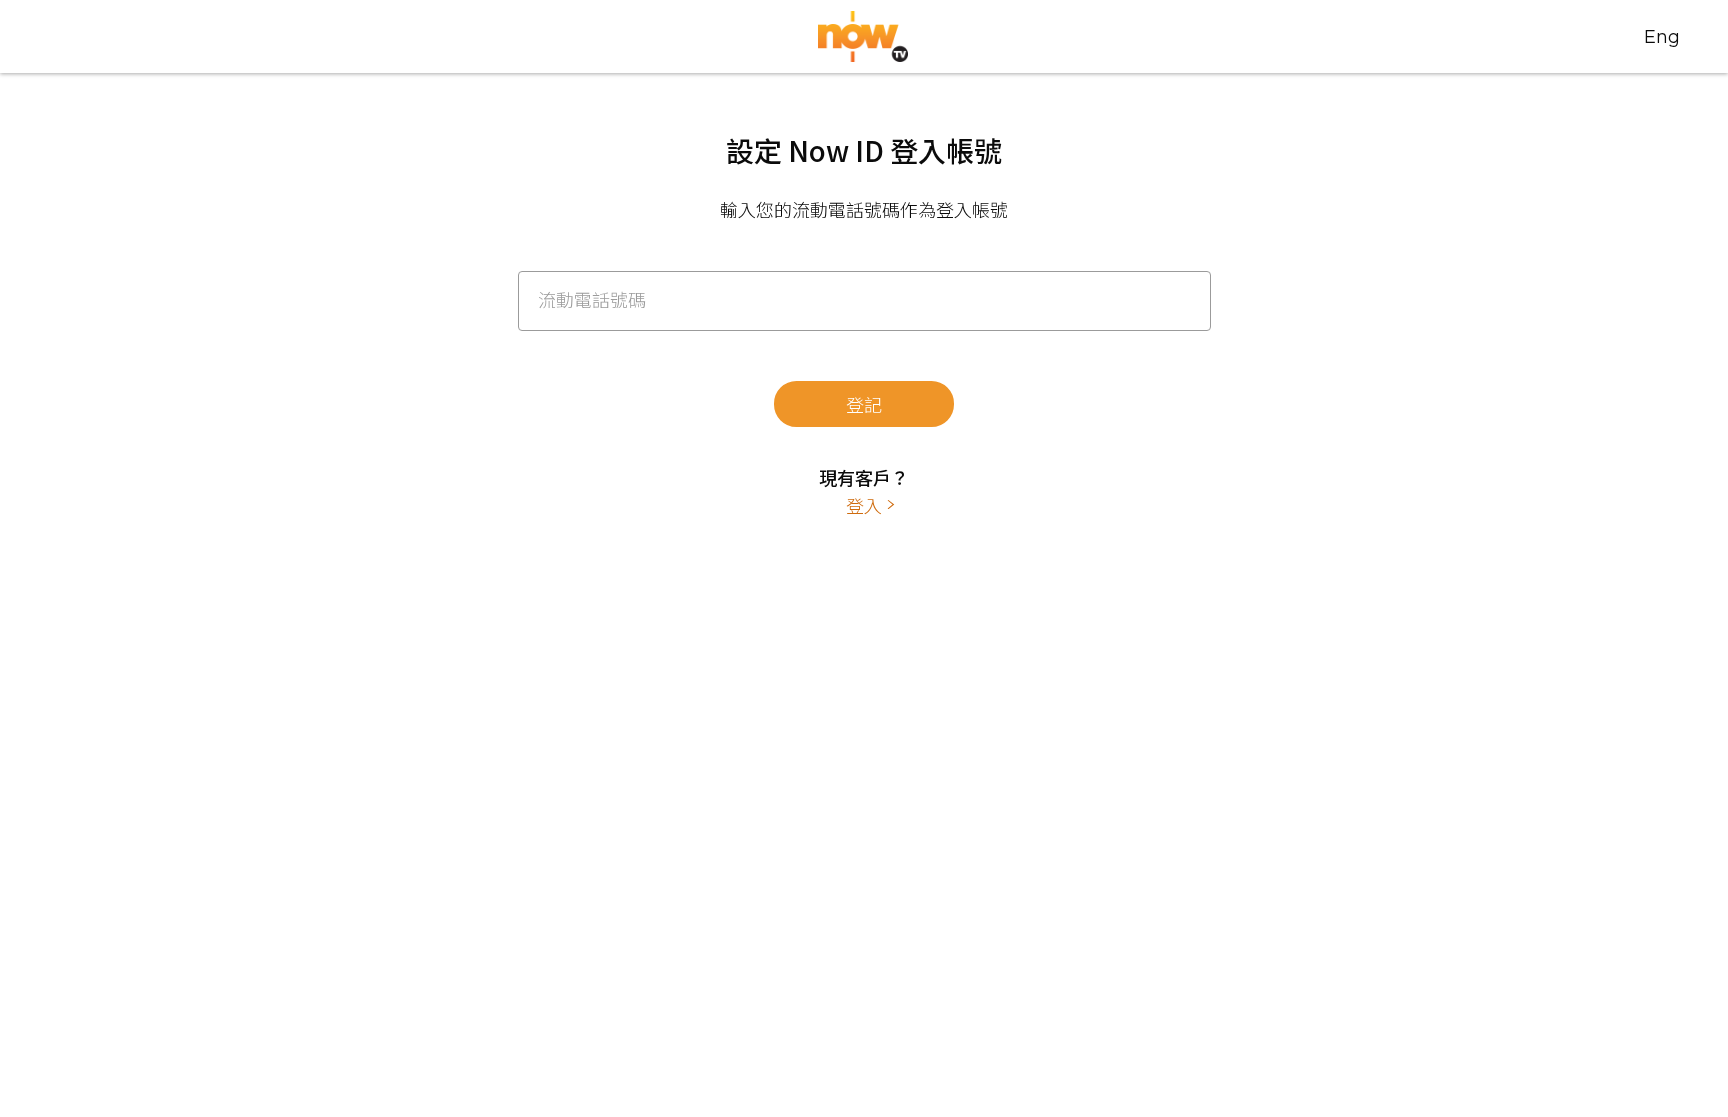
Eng (1662, 37)
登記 (864, 404)
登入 (864, 505)
